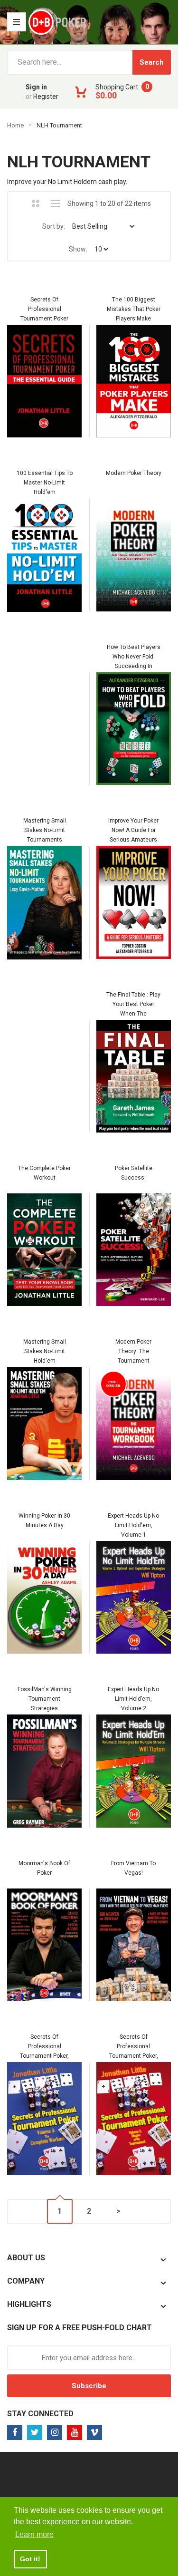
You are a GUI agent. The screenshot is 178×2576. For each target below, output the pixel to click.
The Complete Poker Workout (44, 1173)
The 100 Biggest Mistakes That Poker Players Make (134, 309)
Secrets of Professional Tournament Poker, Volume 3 (44, 2051)
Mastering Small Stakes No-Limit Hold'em (45, 1351)
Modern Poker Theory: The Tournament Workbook (133, 1356)
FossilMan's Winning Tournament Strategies (45, 1699)
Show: (78, 249)
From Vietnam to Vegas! (133, 1868)
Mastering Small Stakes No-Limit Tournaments (45, 830)
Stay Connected (40, 2414)
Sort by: (54, 226)
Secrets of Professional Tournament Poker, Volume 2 (134, 2051)
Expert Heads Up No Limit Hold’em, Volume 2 (133, 1699)
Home (15, 125)
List (56, 203)
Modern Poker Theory (134, 473)
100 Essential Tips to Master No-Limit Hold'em (45, 483)
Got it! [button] (30, 2559)
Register (46, 97)
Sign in (36, 87)
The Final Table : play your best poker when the (133, 1004)
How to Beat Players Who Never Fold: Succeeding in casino (134, 661)
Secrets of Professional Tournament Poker (44, 309)
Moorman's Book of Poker (44, 1868)
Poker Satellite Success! (134, 1173)
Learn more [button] (34, 2534)
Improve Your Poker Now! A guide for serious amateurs (133, 830)
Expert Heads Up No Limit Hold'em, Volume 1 (133, 1525)
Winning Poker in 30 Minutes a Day (44, 1520)
